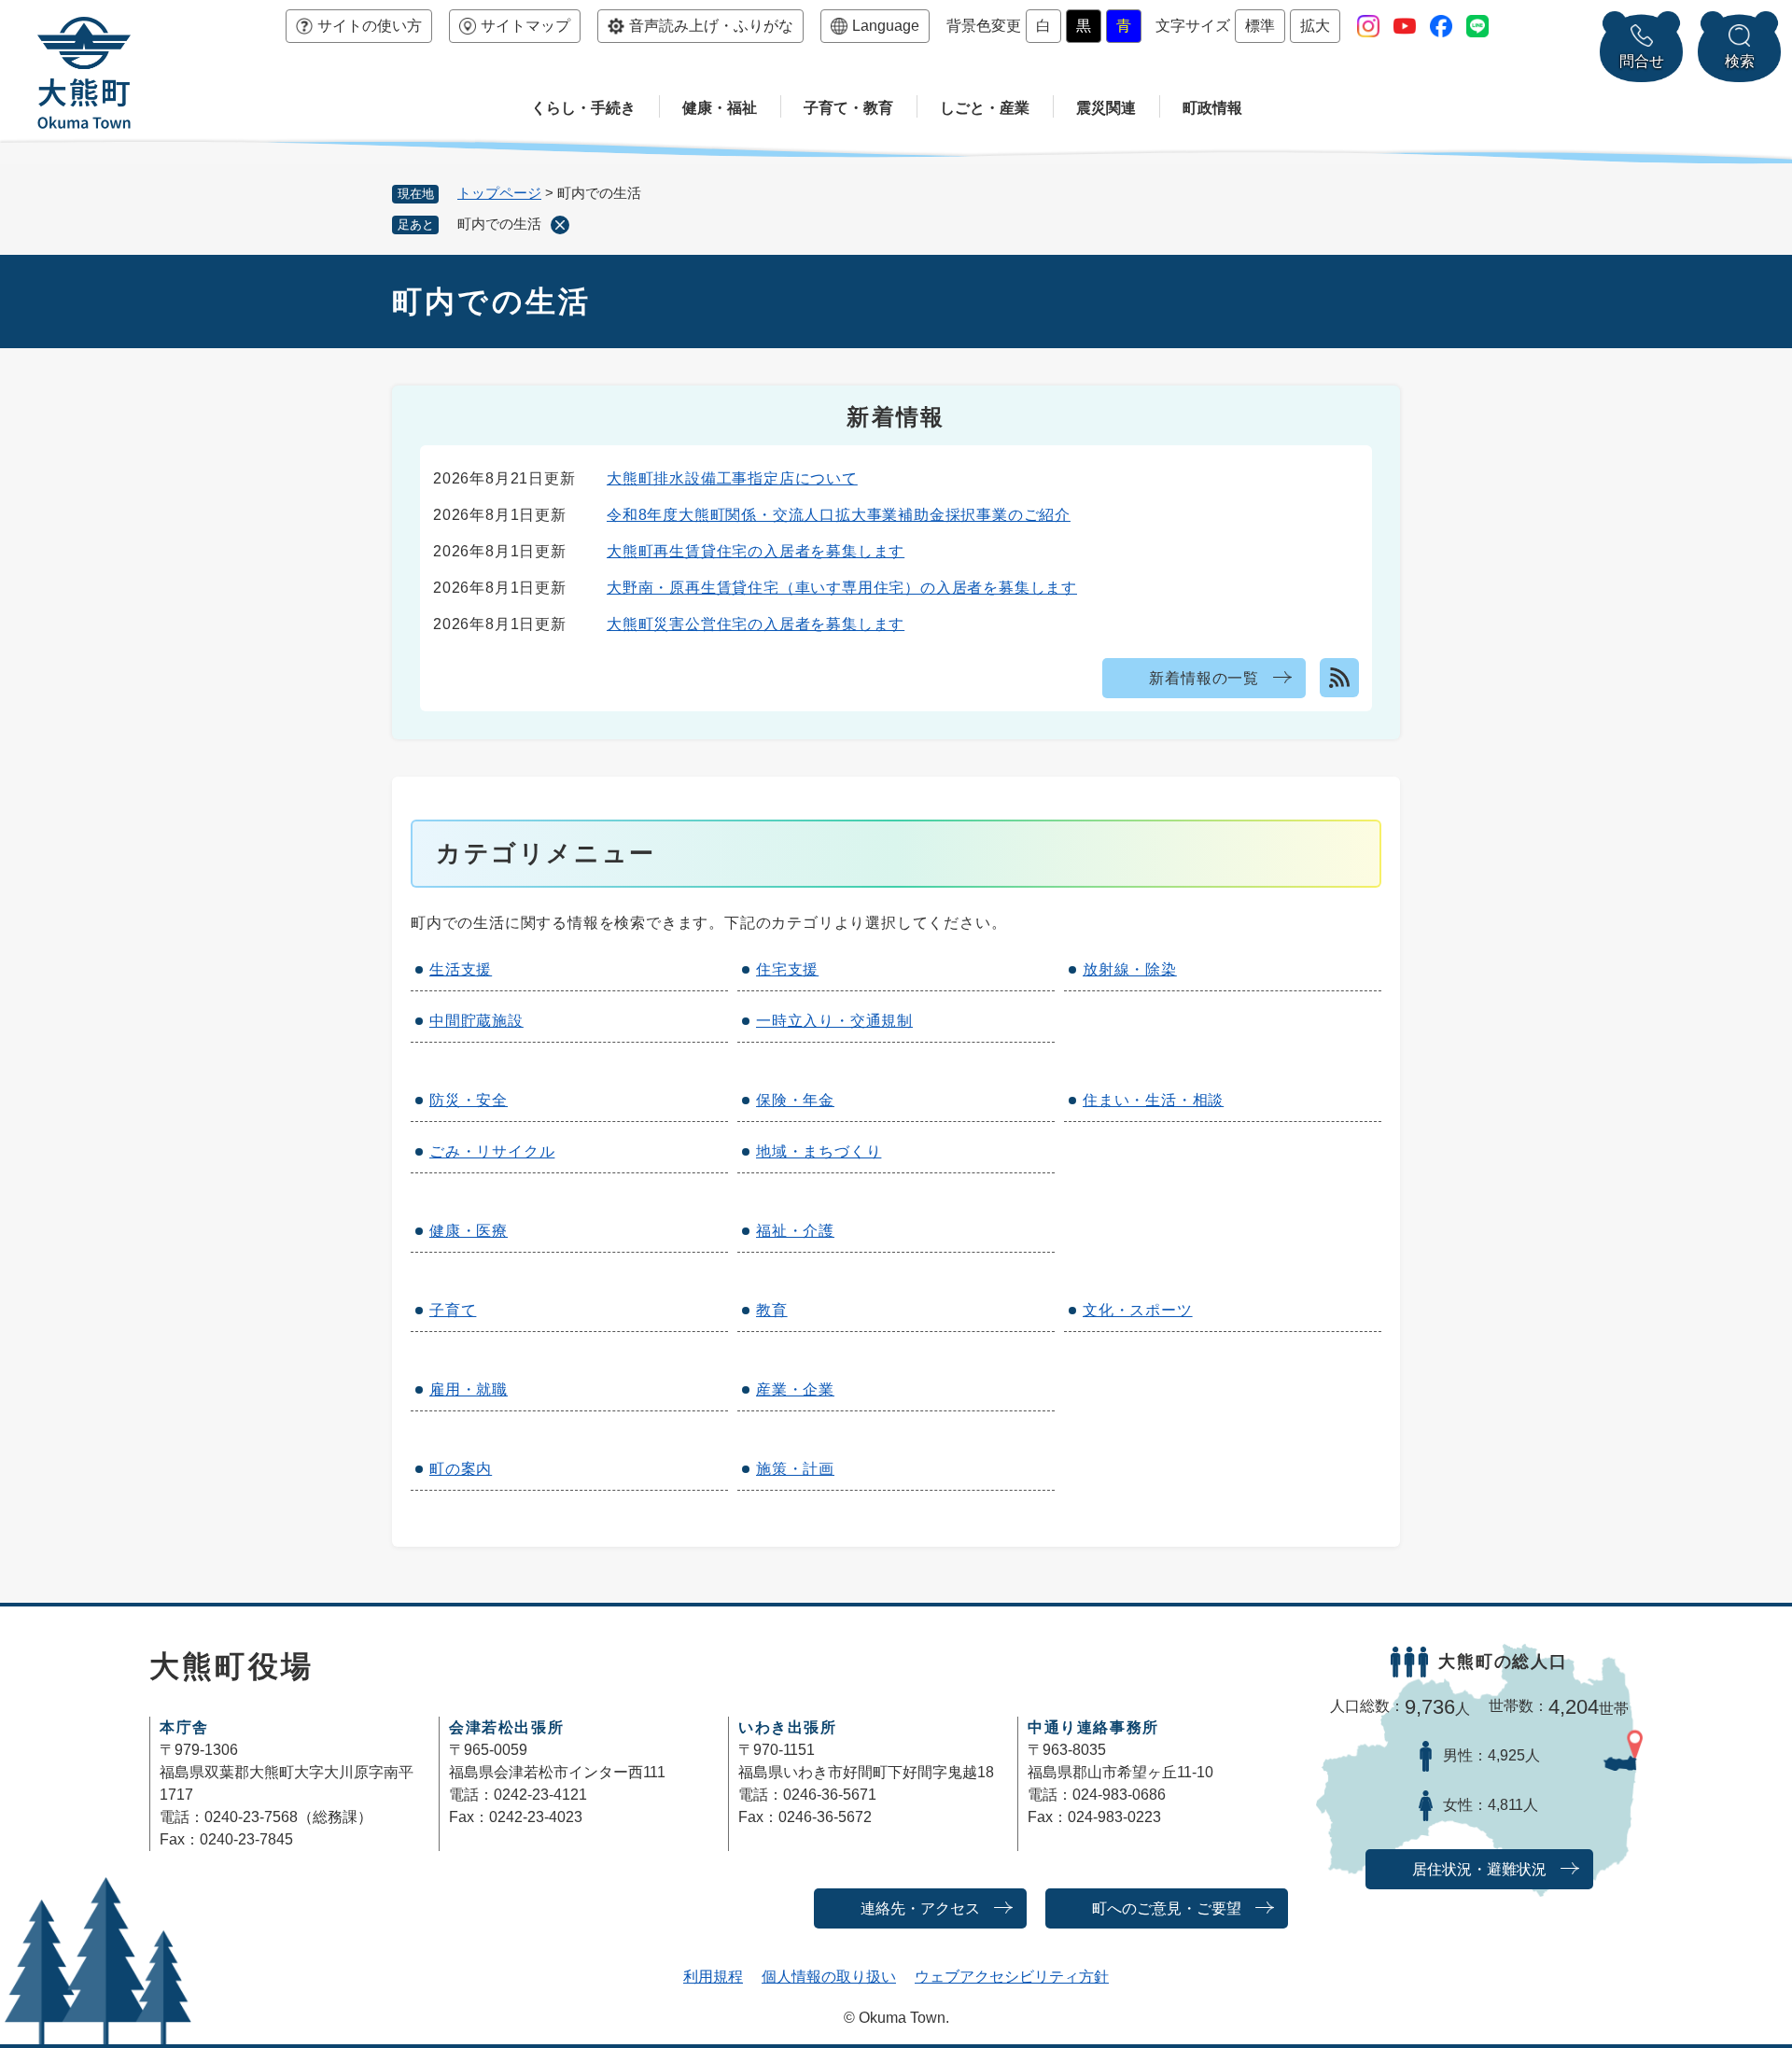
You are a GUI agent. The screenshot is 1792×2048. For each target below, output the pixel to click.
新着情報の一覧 (1204, 678)
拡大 (1315, 26)
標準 (1260, 26)
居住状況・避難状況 (1479, 1869)
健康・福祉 (720, 108)
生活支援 (461, 969)
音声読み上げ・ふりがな (711, 26)
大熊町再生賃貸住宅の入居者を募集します (756, 551)
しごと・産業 (985, 108)
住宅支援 (787, 969)
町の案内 (461, 1469)
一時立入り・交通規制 (834, 1021)
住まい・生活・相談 (1153, 1100)
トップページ (499, 193)
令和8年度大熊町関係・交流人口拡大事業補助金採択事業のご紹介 (839, 515)
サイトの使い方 (370, 26)
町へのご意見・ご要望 (1167, 1908)
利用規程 (713, 1977)
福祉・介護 (795, 1231)
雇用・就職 (469, 1389)
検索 (1740, 61)
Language (886, 26)
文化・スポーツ (1138, 1310)
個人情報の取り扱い (829, 1977)
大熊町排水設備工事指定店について (732, 478)
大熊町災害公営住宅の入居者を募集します (756, 624)
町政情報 (1212, 108)
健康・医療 (469, 1231)
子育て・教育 (848, 108)
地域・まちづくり (819, 1151)
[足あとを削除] (560, 225)
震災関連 (1106, 108)
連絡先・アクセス (920, 1908)
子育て (453, 1310)
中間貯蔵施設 (476, 1021)
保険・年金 (795, 1100)
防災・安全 (469, 1100)
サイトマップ (525, 26)
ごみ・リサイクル (492, 1151)
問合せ (1642, 61)
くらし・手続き (583, 108)
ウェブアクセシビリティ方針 (1012, 1977)
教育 (772, 1310)
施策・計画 (795, 1469)
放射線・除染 (1130, 969)
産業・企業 (795, 1389)
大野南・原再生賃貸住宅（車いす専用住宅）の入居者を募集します (842, 588)
